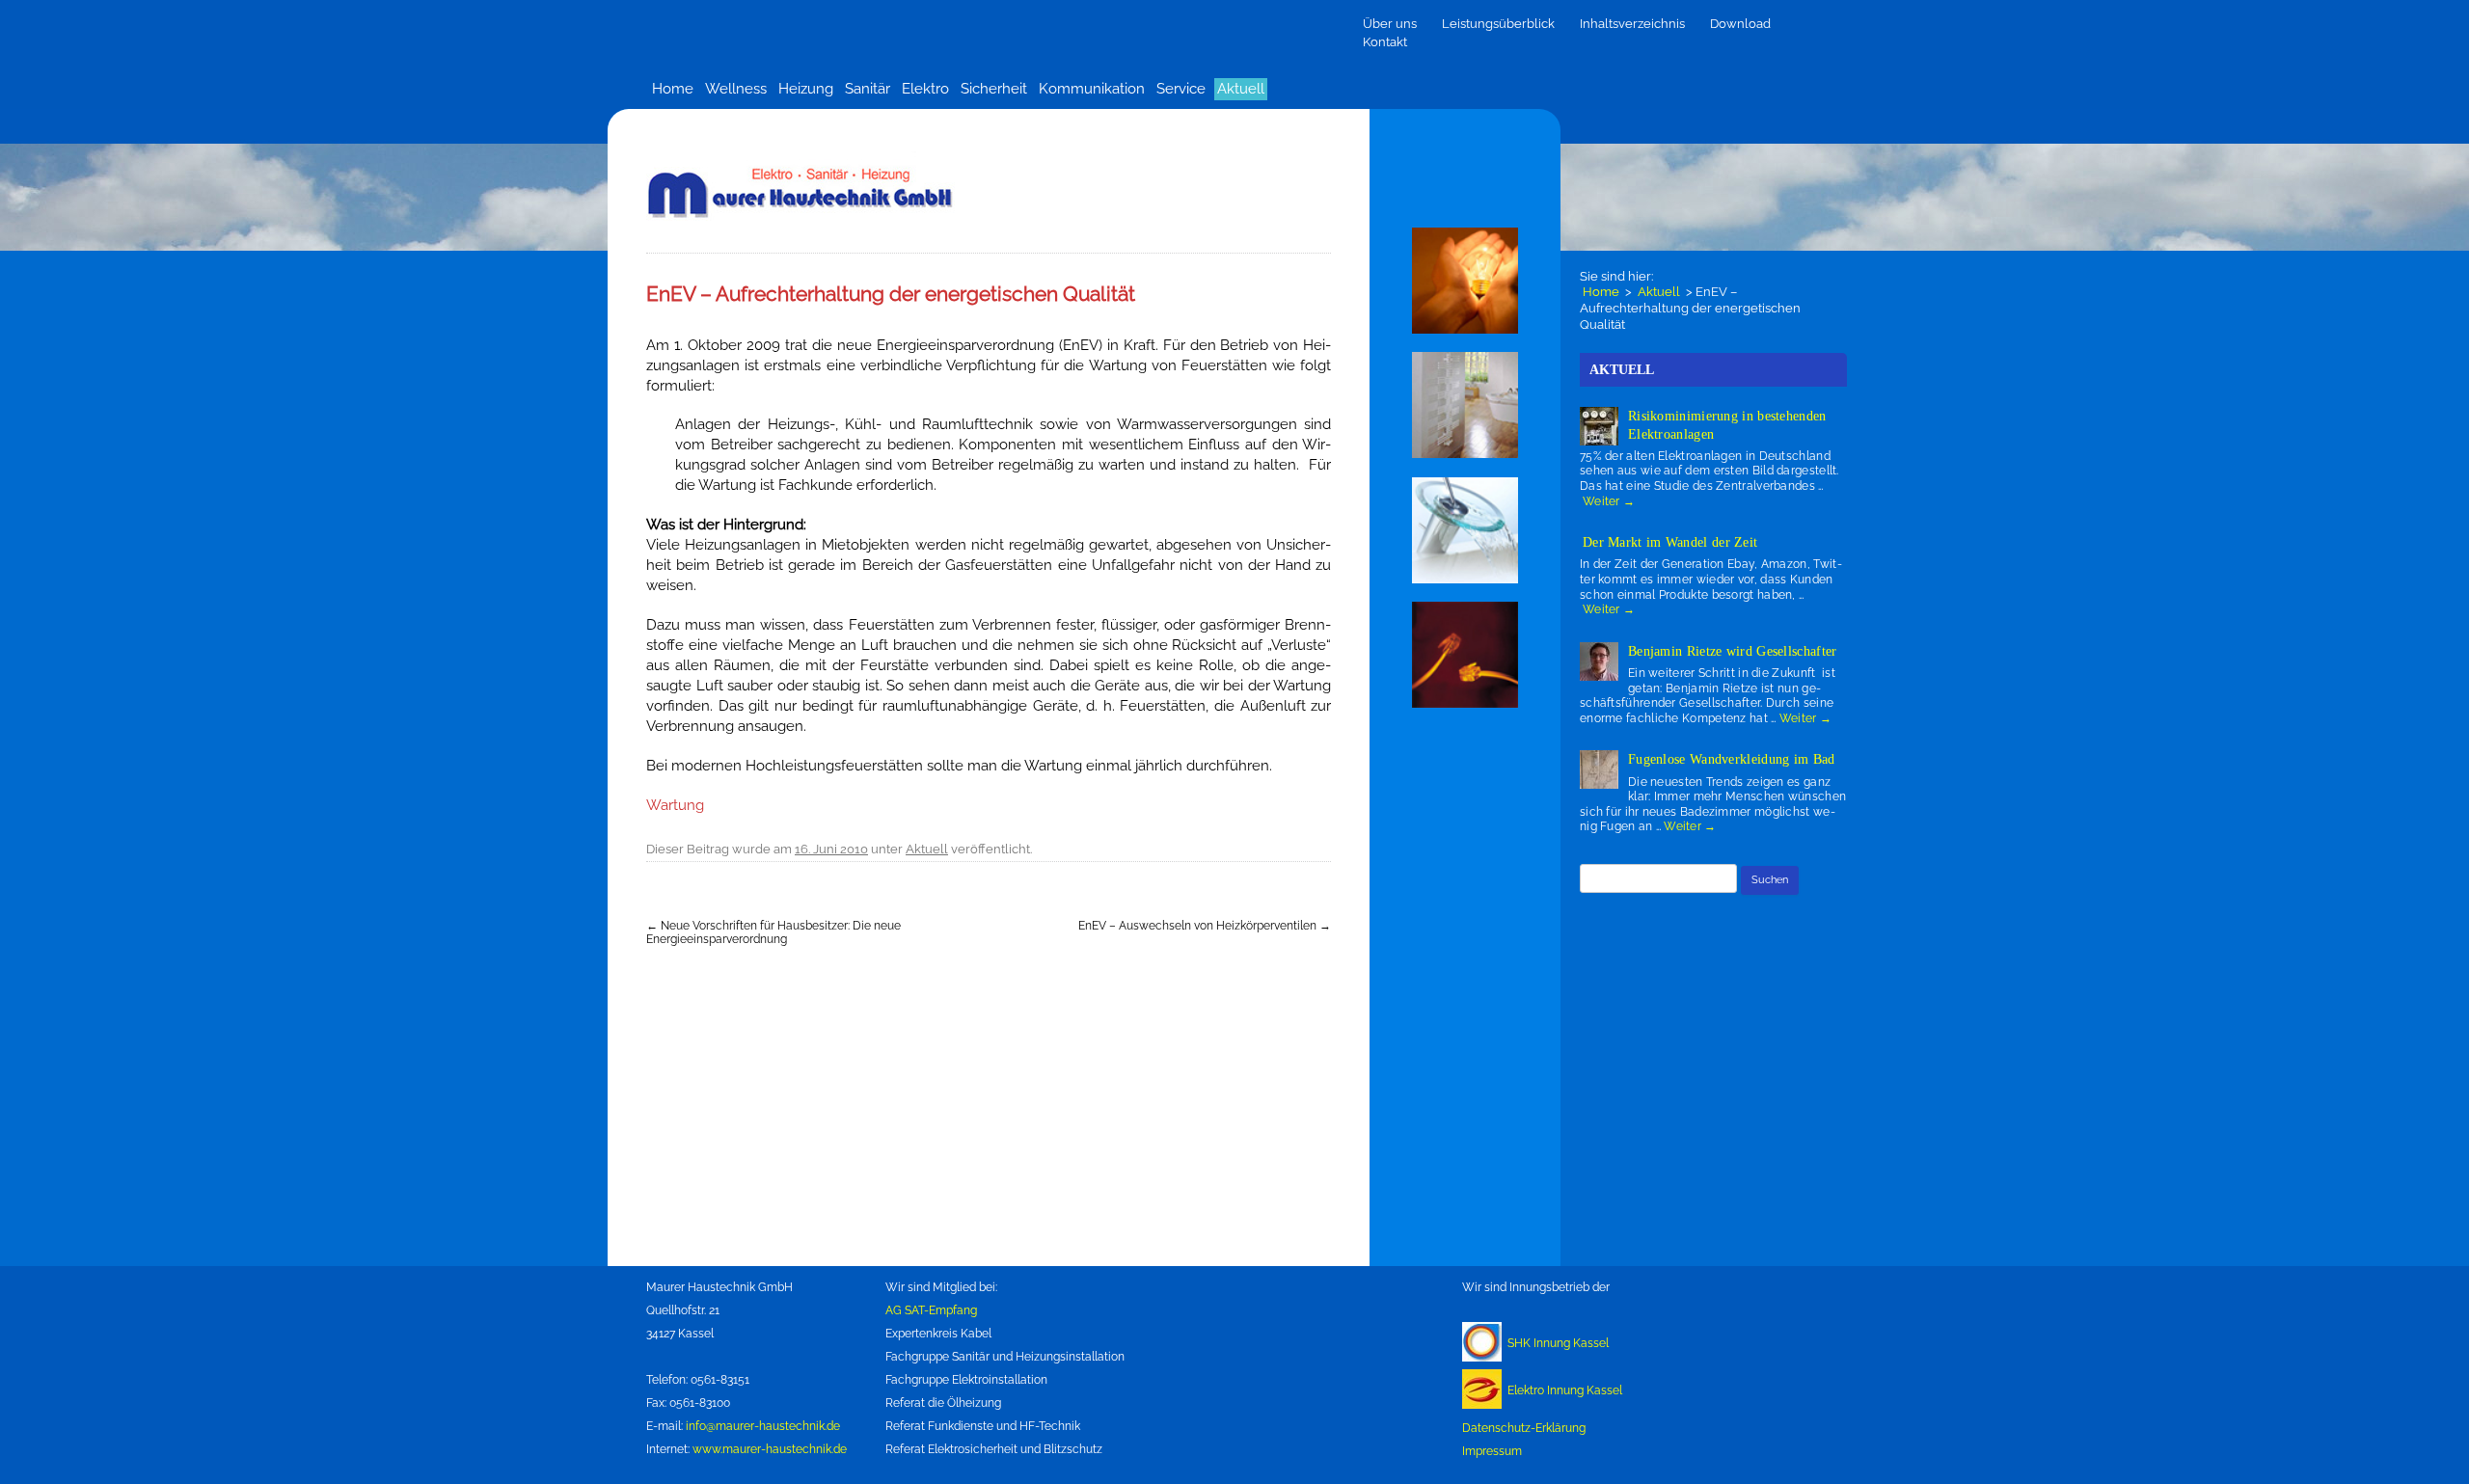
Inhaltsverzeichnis (1632, 24)
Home (673, 89)
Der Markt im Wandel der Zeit (1670, 542)
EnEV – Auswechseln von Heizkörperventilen (1205, 926)
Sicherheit (994, 89)
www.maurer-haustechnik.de (770, 1449)
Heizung (806, 89)
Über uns (1390, 24)
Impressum (1492, 1451)
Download (1740, 24)
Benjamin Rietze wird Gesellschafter (1733, 651)
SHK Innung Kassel (1558, 1343)
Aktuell (1241, 89)
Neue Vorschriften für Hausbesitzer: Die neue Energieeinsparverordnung (773, 932)
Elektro (925, 89)
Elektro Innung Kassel (1565, 1390)
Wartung (675, 805)
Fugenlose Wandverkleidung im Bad (1732, 759)
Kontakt (1385, 42)
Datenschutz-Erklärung (1524, 1428)
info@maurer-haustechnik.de (763, 1426)
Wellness (736, 89)
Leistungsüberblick (1498, 24)
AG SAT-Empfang (931, 1310)
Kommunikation (1092, 89)
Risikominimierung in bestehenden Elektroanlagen (1727, 425)
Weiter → (1609, 501)
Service (1181, 89)
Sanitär (868, 89)
